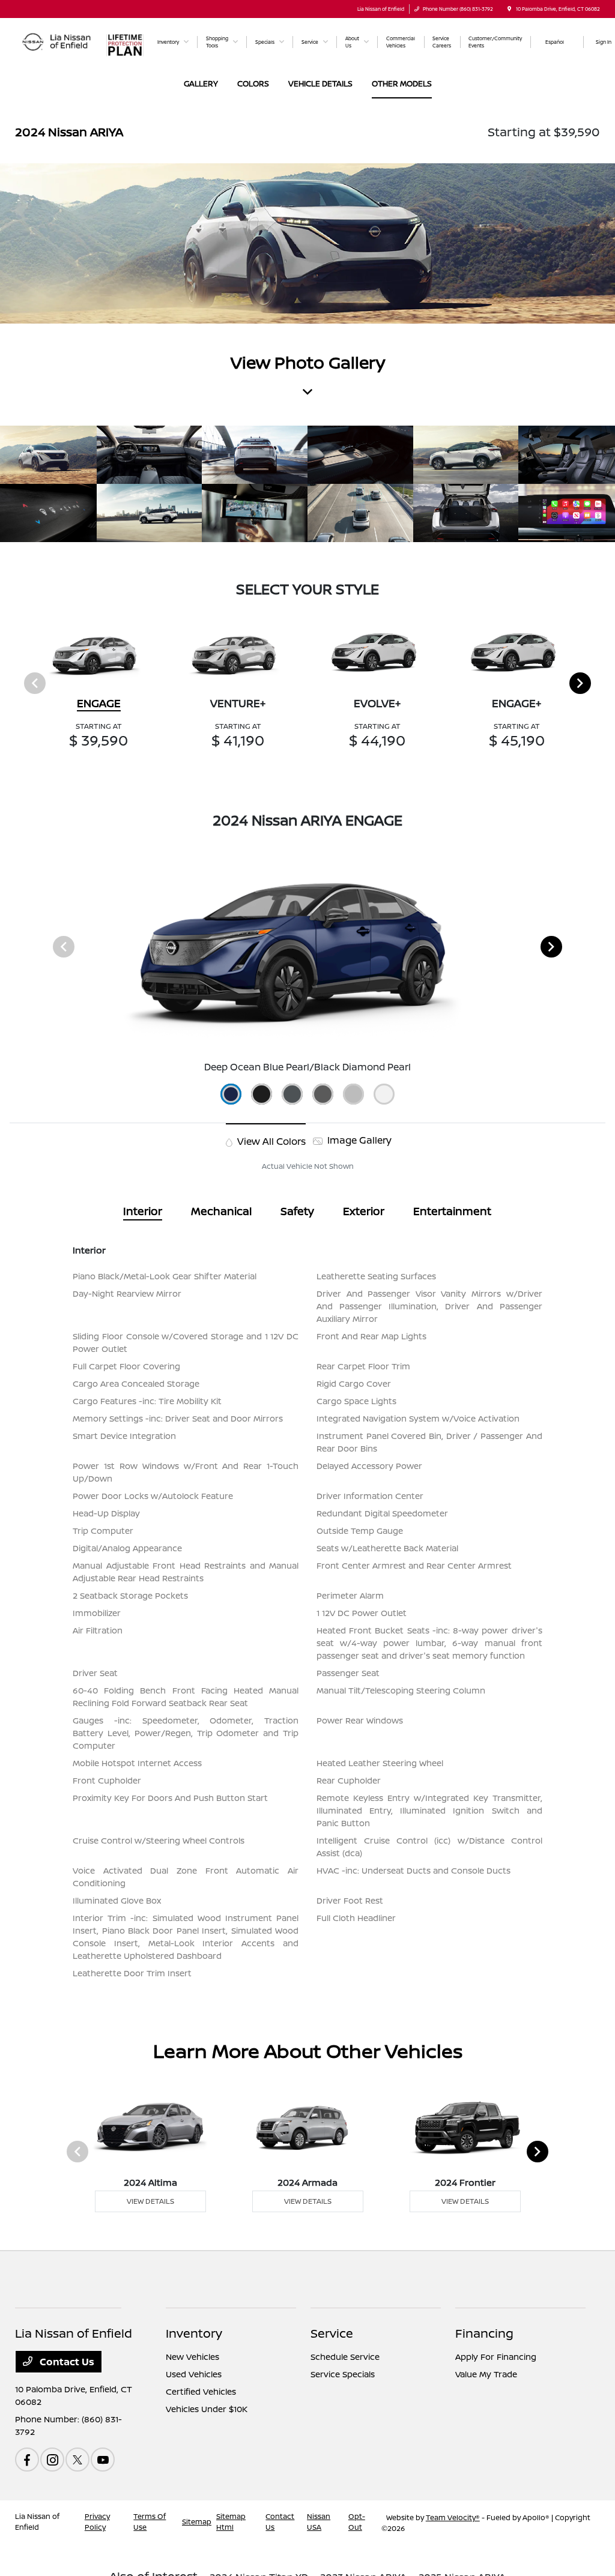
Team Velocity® (453, 2517)
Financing (484, 2333)
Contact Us (66, 2362)
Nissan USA (319, 2522)
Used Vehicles (194, 2374)
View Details (150, 2201)
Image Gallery (358, 1140)
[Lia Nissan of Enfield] (57, 41)
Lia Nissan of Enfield (37, 2522)
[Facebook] (27, 2460)
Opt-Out (357, 2522)
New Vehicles (192, 2357)
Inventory (194, 2333)
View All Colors (270, 1141)
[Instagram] (52, 2460)
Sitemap (197, 2522)
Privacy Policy (97, 2522)
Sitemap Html (231, 2522)
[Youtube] (103, 2460)
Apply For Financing (496, 2357)
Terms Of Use (150, 2522)
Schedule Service (345, 2357)
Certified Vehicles (201, 2391)
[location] (509, 9)
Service (332, 2333)
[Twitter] (77, 2460)
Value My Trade (486, 2374)
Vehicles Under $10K (207, 2409)
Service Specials (343, 2374)
